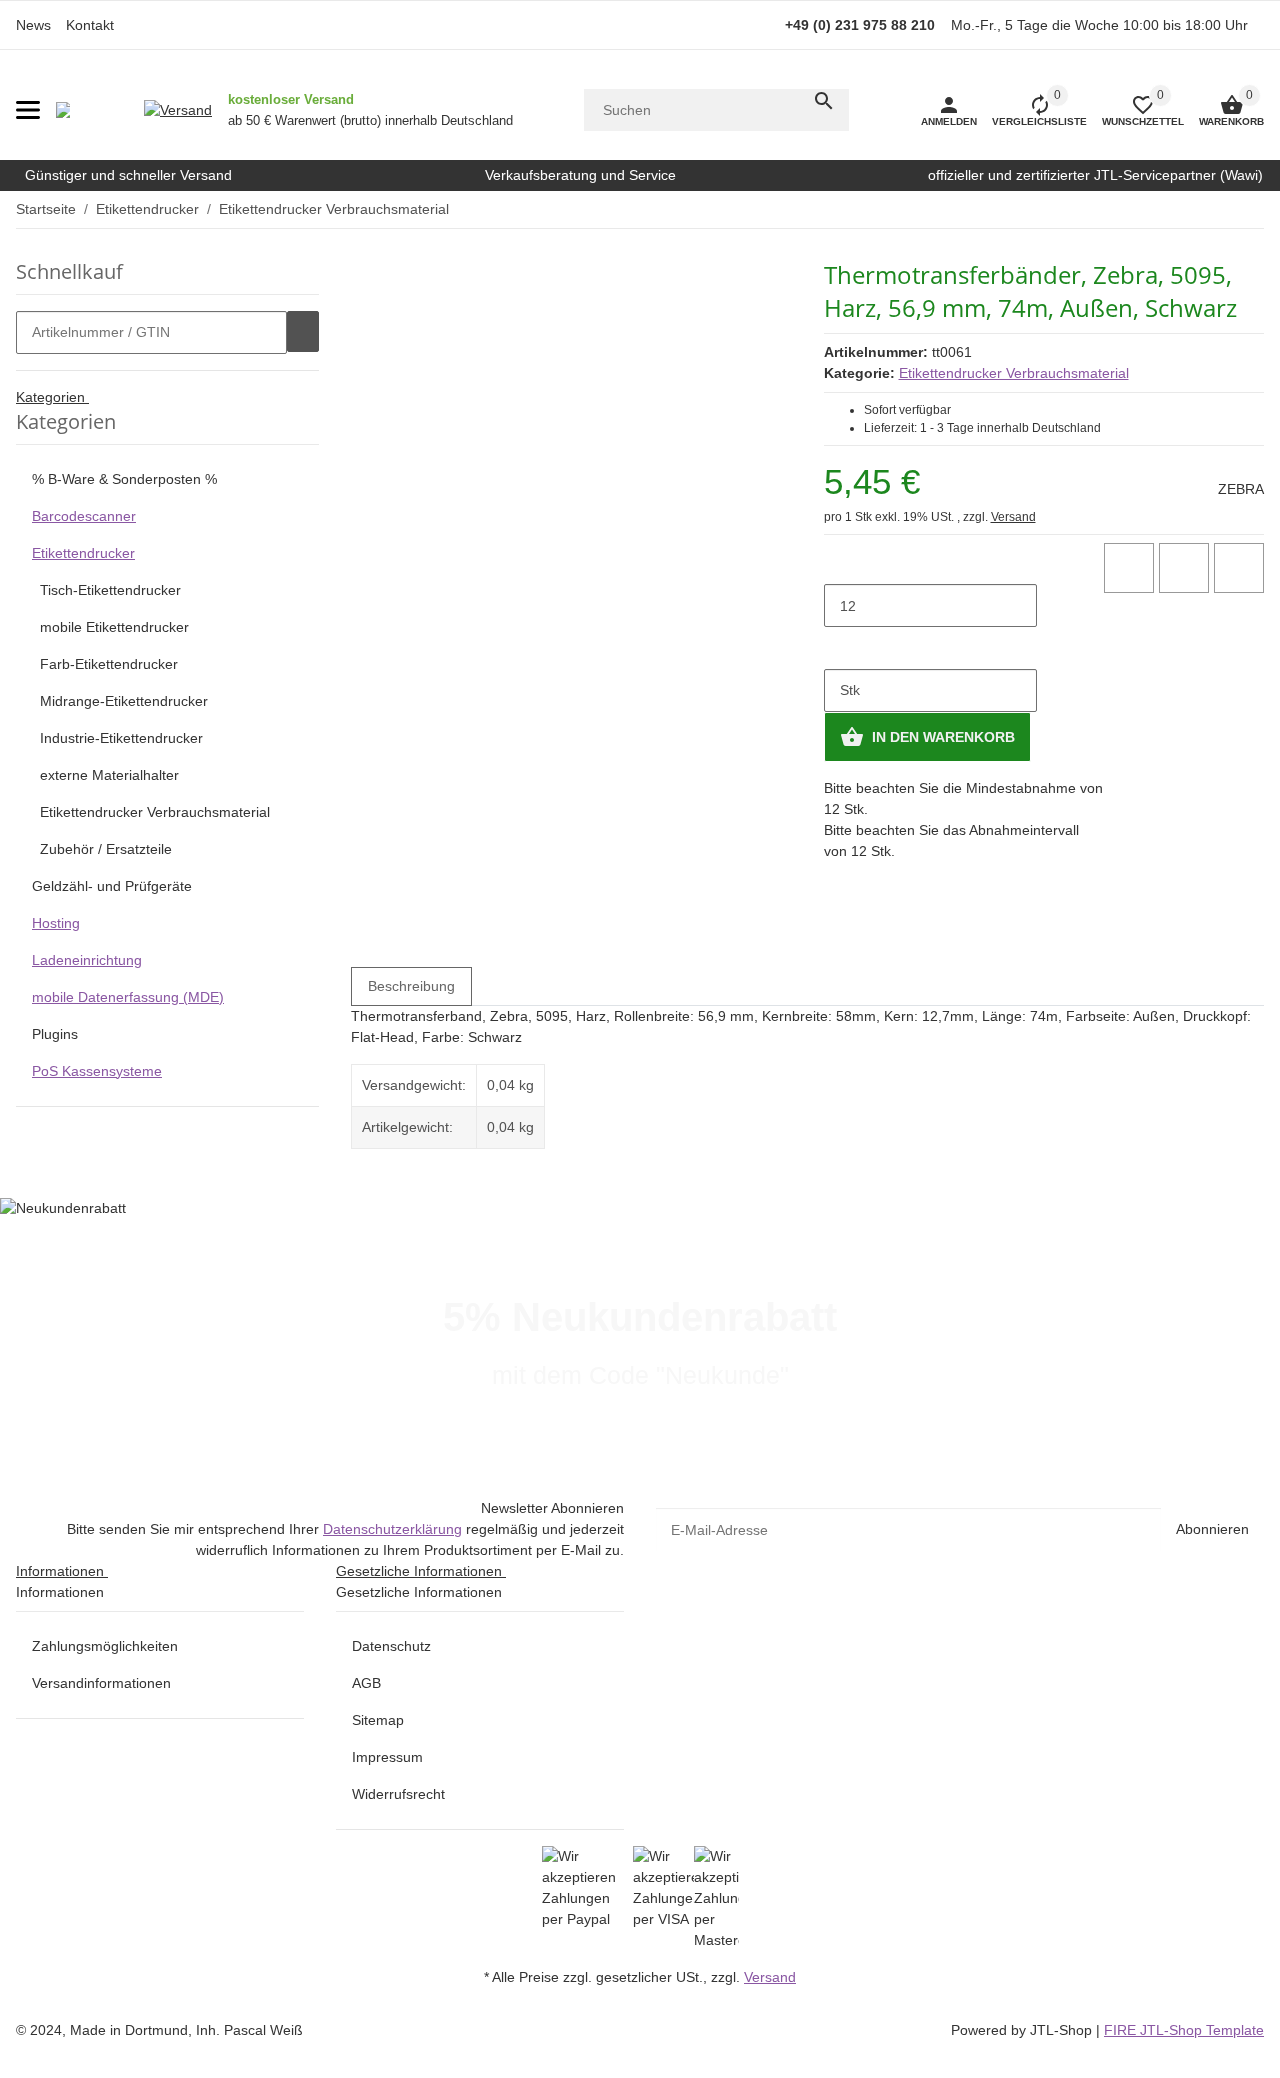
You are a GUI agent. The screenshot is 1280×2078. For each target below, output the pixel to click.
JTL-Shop (1063, 2030)
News (33, 25)
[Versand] (178, 110)
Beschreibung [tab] (411, 986)
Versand (1013, 517)
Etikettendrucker (83, 553)
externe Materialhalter (109, 775)
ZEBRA (1241, 489)
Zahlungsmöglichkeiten (105, 1646)
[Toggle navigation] (28, 110)
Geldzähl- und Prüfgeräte (112, 886)
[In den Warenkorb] (303, 332)
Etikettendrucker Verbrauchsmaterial (1014, 373)
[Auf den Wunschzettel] (1184, 568)
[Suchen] (824, 101)
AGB (366, 1683)
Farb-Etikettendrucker (109, 664)
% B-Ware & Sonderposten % (124, 479)
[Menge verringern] (840, 564)
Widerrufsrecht (398, 1794)
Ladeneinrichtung (87, 960)
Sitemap (378, 1720)
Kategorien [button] (52, 397)
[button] (1135, 110)
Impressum (387, 1757)
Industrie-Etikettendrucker (121, 738)
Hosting (56, 923)
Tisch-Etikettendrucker (110, 590)
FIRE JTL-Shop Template (1184, 2030)
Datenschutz (391, 1646)
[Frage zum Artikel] (1239, 568)
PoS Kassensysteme (97, 1071)
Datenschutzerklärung (392, 1529)
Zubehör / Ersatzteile (106, 849)
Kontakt (90, 25)
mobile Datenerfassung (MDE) (128, 997)
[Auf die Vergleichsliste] (1129, 568)
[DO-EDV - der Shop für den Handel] (63, 110)
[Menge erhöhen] (840, 648)
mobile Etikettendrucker (114, 627)
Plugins (55, 1034)
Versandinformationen (101, 1683)
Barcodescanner (84, 516)
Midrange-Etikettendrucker (124, 701)
